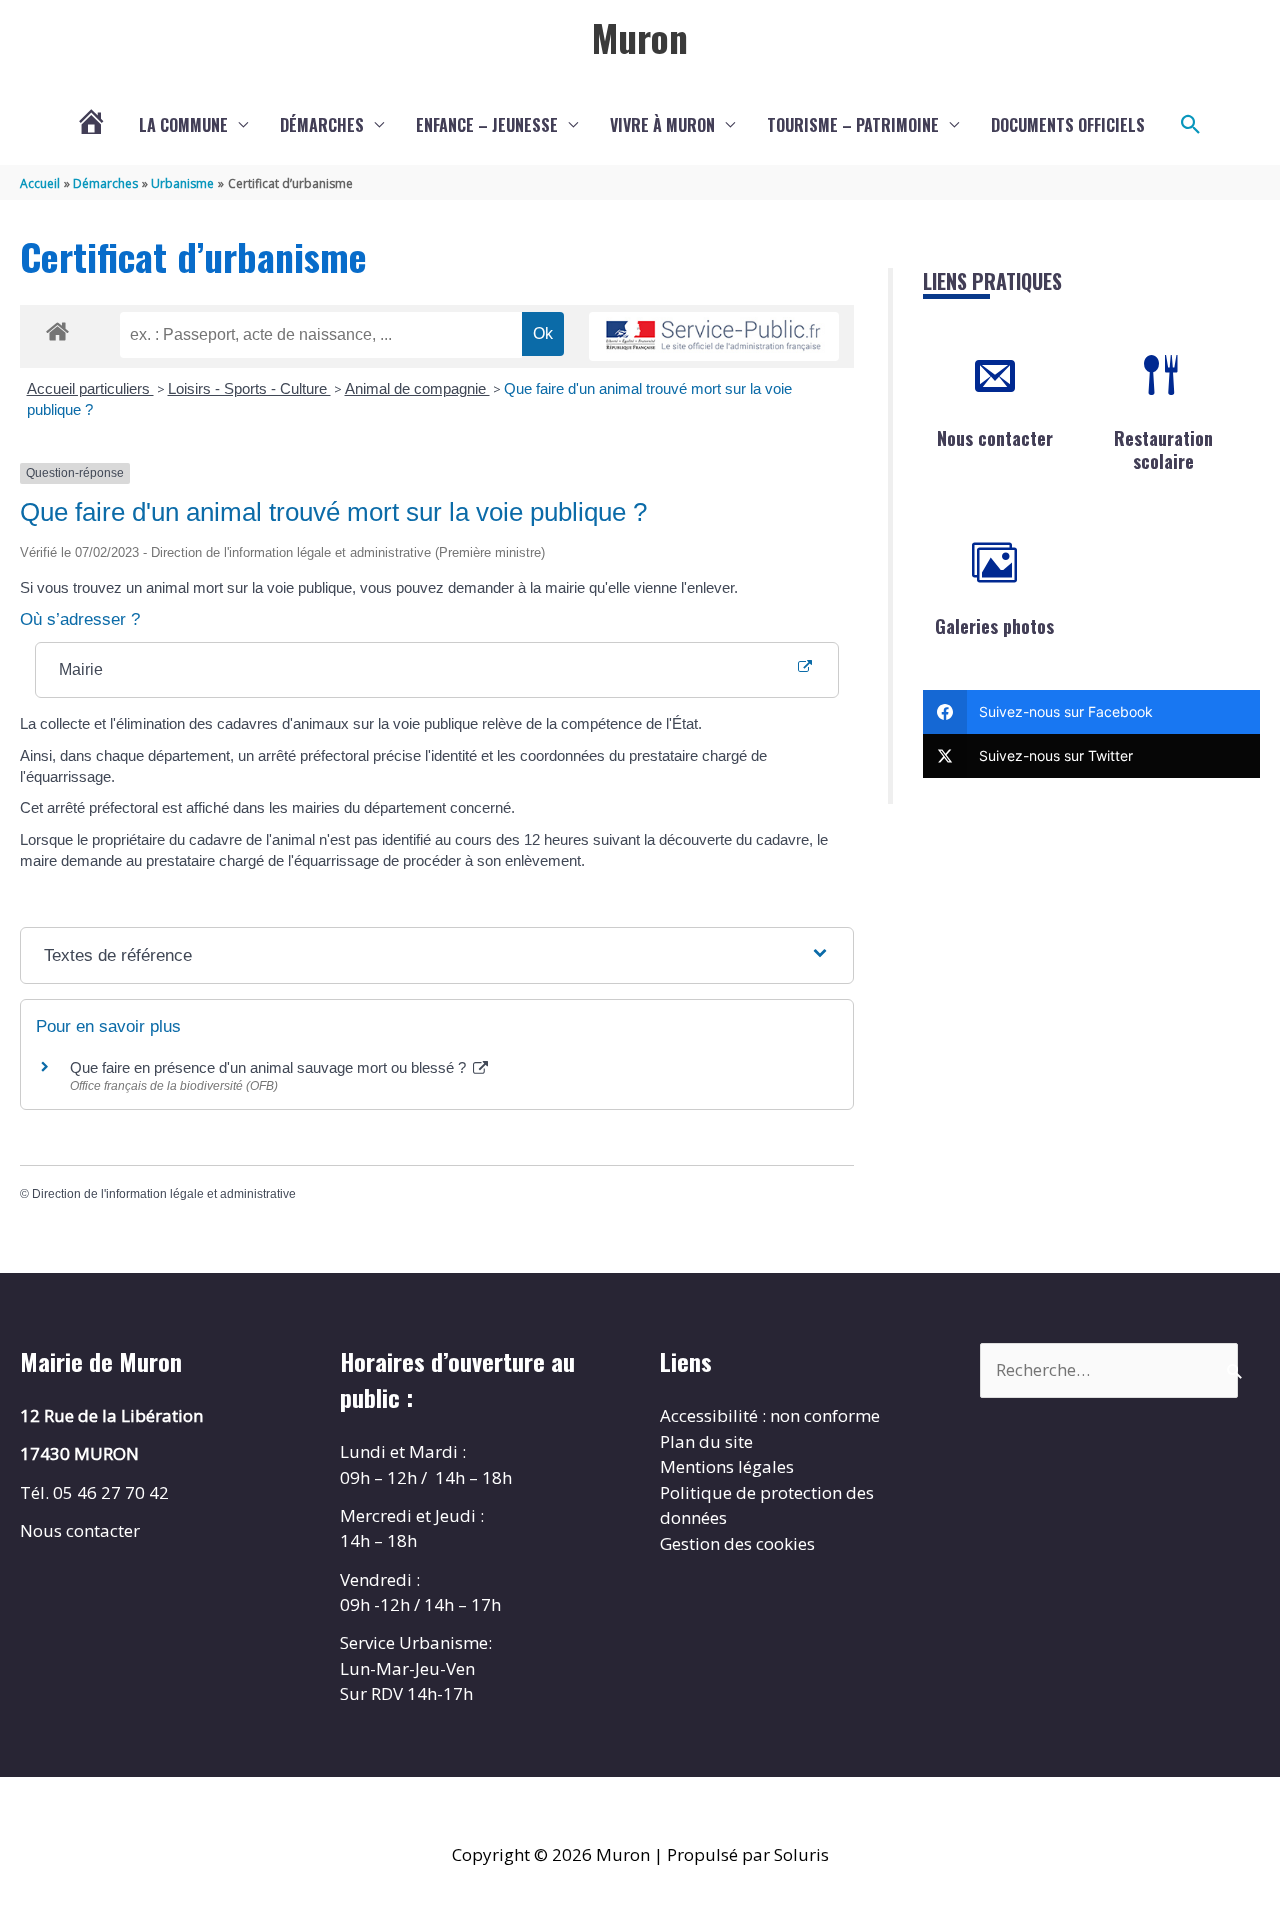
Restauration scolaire (1163, 449)
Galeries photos (994, 626)
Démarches (322, 125)
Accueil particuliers (90, 388)
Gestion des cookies (737, 1543)
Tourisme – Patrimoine (853, 125)
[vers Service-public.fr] (714, 336)
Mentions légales (727, 1466)
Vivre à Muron (662, 125)
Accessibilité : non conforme (770, 1415)
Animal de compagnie (417, 388)
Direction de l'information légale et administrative (164, 1194)
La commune (183, 125)
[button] (1191, 125)
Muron (640, 37)
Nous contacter (995, 438)
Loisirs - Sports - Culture (249, 388)
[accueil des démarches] (57, 328)
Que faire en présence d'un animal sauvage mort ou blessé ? (270, 1067)
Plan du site (706, 1441)
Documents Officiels (1068, 125)
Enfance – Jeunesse (487, 125)
